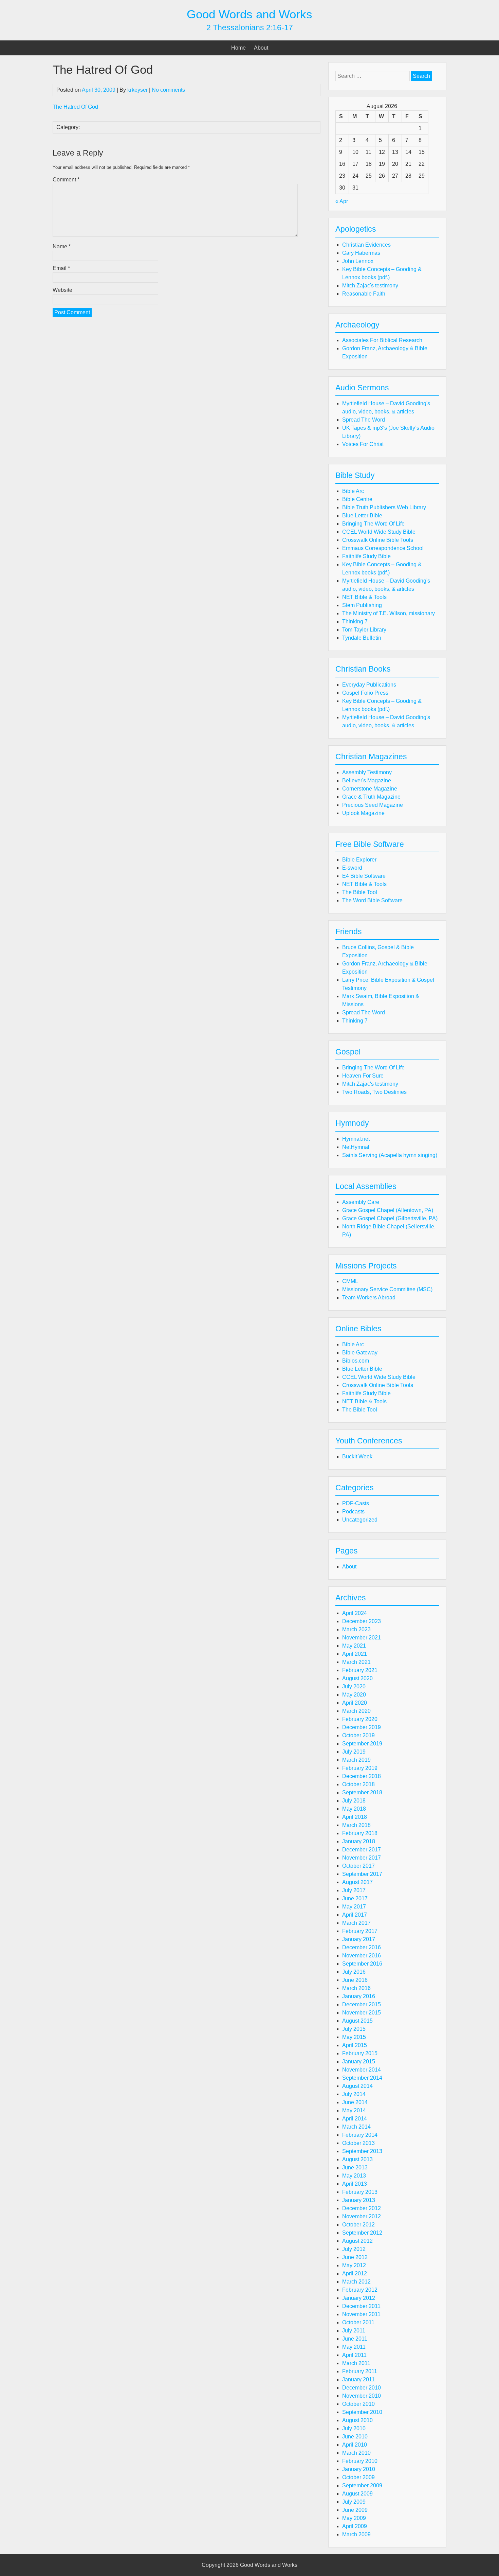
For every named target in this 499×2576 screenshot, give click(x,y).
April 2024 (355, 1613)
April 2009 (355, 2526)
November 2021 (362, 1638)
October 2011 (358, 2322)
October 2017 (358, 1866)
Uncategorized (360, 1520)
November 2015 (362, 2013)
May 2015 (354, 2037)
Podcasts (353, 1512)
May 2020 (354, 1695)
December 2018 (362, 1776)
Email (61, 268)
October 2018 (358, 1784)
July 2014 (354, 2094)
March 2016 (356, 1988)
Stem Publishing (362, 605)
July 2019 (354, 1752)
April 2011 (354, 2355)
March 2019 (356, 1760)
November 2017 (362, 1858)
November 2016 (362, 1956)
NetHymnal (356, 1147)
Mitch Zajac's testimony (370, 286)
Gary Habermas (361, 253)
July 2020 (354, 1686)
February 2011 (360, 2371)
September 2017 (362, 1874)
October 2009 (358, 2477)
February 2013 (360, 2192)
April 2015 (355, 2045)
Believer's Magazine (367, 780)
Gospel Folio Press (365, 693)
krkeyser (137, 90)
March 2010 (356, 2453)
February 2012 (360, 2290)
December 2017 (362, 1850)
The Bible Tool (360, 892)
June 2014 (355, 2102)
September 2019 (362, 1744)
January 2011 (358, 2379)
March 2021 (356, 1662)
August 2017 (357, 1882)
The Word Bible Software (372, 900)
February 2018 (360, 1833)
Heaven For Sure (363, 1076)
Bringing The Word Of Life (373, 524)
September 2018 (362, 1792)
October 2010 (358, 2404)
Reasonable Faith (364, 294)
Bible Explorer (359, 860)
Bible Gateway (360, 1353)
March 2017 (356, 1923)
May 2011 (354, 2347)
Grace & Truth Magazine (371, 797)
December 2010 (362, 2388)
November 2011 (361, 2314)
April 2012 (355, 2273)
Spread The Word (364, 420)
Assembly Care (361, 1202)
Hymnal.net (356, 1139)
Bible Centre (357, 499)
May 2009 (354, 2518)
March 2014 (356, 2127)
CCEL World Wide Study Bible (379, 532)
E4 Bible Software (364, 876)
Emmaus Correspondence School (383, 548)
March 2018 (356, 1825)
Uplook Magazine (363, 813)
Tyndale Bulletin (362, 638)
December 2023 (362, 1621)
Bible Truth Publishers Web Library (384, 507)
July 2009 (354, 2502)
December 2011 (361, 2306)
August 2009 (357, 2494)
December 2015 (362, 2004)
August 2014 (357, 2086)
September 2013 (362, 2151)
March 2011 (356, 2363)
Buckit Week (357, 1456)
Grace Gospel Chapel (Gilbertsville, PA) (390, 1218)
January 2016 (359, 1996)
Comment (66, 180)
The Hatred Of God (75, 107)
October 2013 (358, 2143)
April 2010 (355, 2445)
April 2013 (355, 2184)
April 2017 (355, 1915)
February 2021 (360, 1670)
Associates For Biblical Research (382, 340)
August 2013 (357, 2159)
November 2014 (362, 2070)
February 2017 (360, 1931)
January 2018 (359, 1841)
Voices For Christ (363, 444)
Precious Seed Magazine (373, 805)
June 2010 (355, 2437)
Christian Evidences (366, 245)
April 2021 (355, 1654)
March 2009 (356, 2534)
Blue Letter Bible (362, 516)
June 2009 (355, 2510)
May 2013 (354, 2176)
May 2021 (354, 1646)
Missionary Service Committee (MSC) (387, 1289)
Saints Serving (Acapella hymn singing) (390, 1155)
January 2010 (359, 2469)
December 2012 (362, 2208)
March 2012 (356, 2282)
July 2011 (354, 2331)
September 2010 (362, 2412)
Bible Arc (353, 491)
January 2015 (359, 2062)
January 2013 (359, 2200)
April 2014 (355, 2119)
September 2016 (362, 1964)
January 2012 (359, 2298)
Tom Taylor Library (364, 630)
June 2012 (355, 2257)
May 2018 (354, 1809)
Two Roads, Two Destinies (374, 1092)
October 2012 (358, 2225)
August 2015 (357, 2021)
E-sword (352, 868)
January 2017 (359, 1939)
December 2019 (362, 1727)
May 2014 (354, 2110)
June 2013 (355, 2168)
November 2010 (362, 2396)
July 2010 (354, 2428)
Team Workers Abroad (369, 1298)
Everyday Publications (369, 685)
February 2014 (360, 2135)
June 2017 (355, 1898)
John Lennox (358, 261)
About (261, 48)
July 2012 (354, 2249)
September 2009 (362, 2485)
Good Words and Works (249, 14)
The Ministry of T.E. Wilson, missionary (389, 613)
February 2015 (360, 2053)
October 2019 (358, 1735)
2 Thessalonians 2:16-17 (250, 28)
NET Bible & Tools (364, 597)
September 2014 (362, 2078)
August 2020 (357, 1678)
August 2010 (357, 2420)
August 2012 (357, 2241)
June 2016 (355, 1980)
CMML (350, 1281)
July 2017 (354, 1890)
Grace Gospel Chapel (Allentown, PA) (388, 1210)
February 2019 (360, 1768)
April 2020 (355, 1703)
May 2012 (354, 2265)
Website (62, 290)
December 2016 (362, 1947)
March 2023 (356, 1629)
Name (62, 246)
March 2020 (356, 1711)
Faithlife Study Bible (366, 556)
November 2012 (362, 2216)
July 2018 (354, 1801)
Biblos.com (356, 1361)
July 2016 (354, 1972)
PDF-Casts (356, 1503)
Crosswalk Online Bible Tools (378, 540)
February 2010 (360, 2461)
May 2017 (354, 1907)
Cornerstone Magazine (370, 789)
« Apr (342, 201)
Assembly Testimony (367, 772)
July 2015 (354, 2029)
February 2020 (360, 1719)
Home (238, 48)
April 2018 (355, 1817)
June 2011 (355, 2339)
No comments (168, 90)
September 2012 (362, 2233)
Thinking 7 (355, 621)
